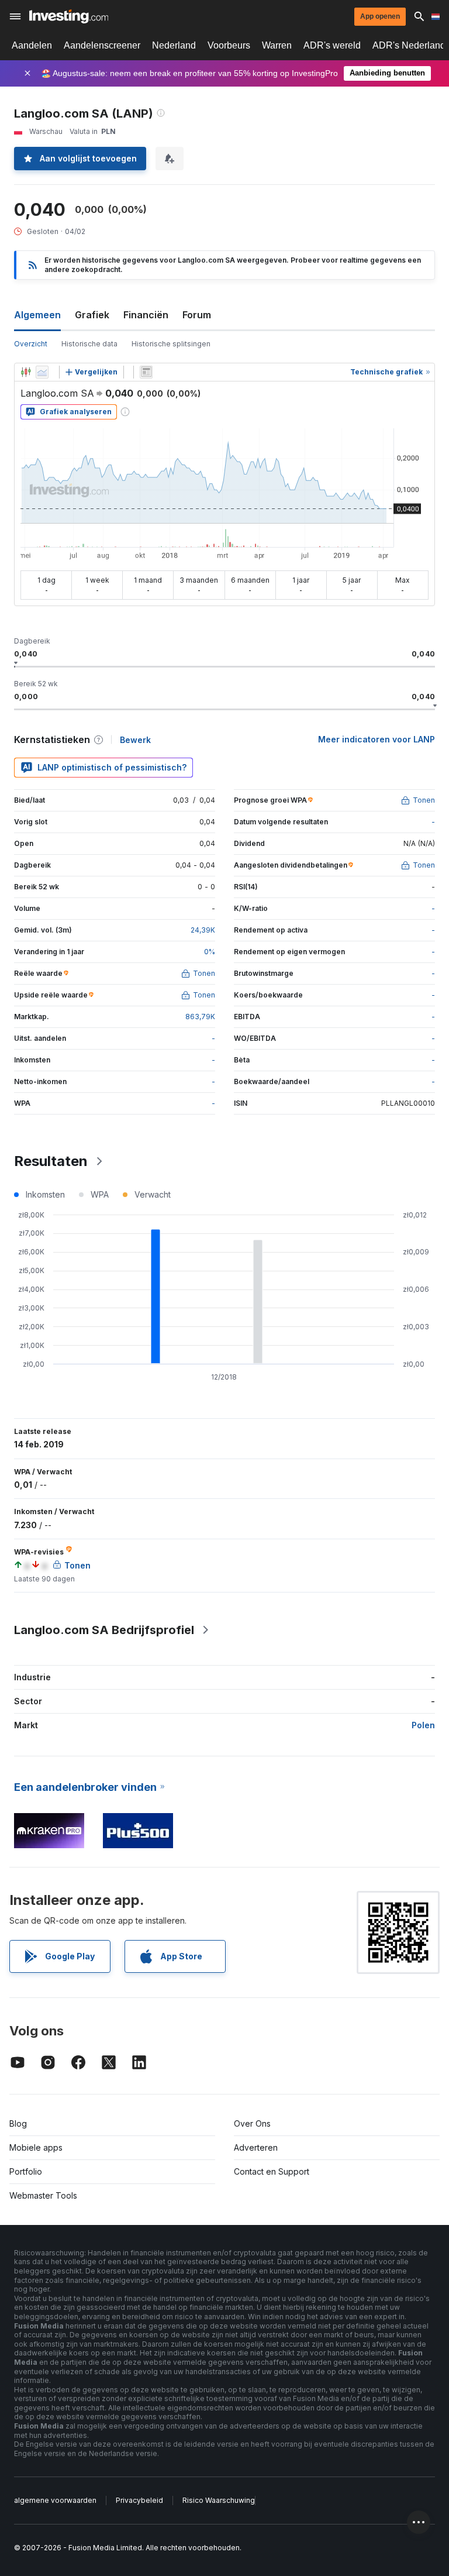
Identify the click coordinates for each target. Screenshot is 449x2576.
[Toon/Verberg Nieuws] (146, 372)
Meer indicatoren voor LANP (377, 739)
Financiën (146, 315)
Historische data (89, 344)
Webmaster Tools (43, 2195)
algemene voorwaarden (55, 2500)
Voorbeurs (229, 45)
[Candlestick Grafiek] (26, 372)
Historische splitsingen (171, 344)
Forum (197, 315)
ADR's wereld (332, 45)
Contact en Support (272, 2171)
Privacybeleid (139, 2500)
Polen (423, 1725)
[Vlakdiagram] (42, 372)
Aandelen (32, 45)
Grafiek (92, 315)
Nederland (174, 45)
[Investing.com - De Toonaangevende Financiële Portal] (69, 16)
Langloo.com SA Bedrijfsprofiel (104, 1630)
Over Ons (252, 2123)
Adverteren (256, 2147)
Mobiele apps (36, 2147)
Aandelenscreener (102, 45)
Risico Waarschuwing (219, 2500)
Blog (18, 2123)
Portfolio (26, 2171)
